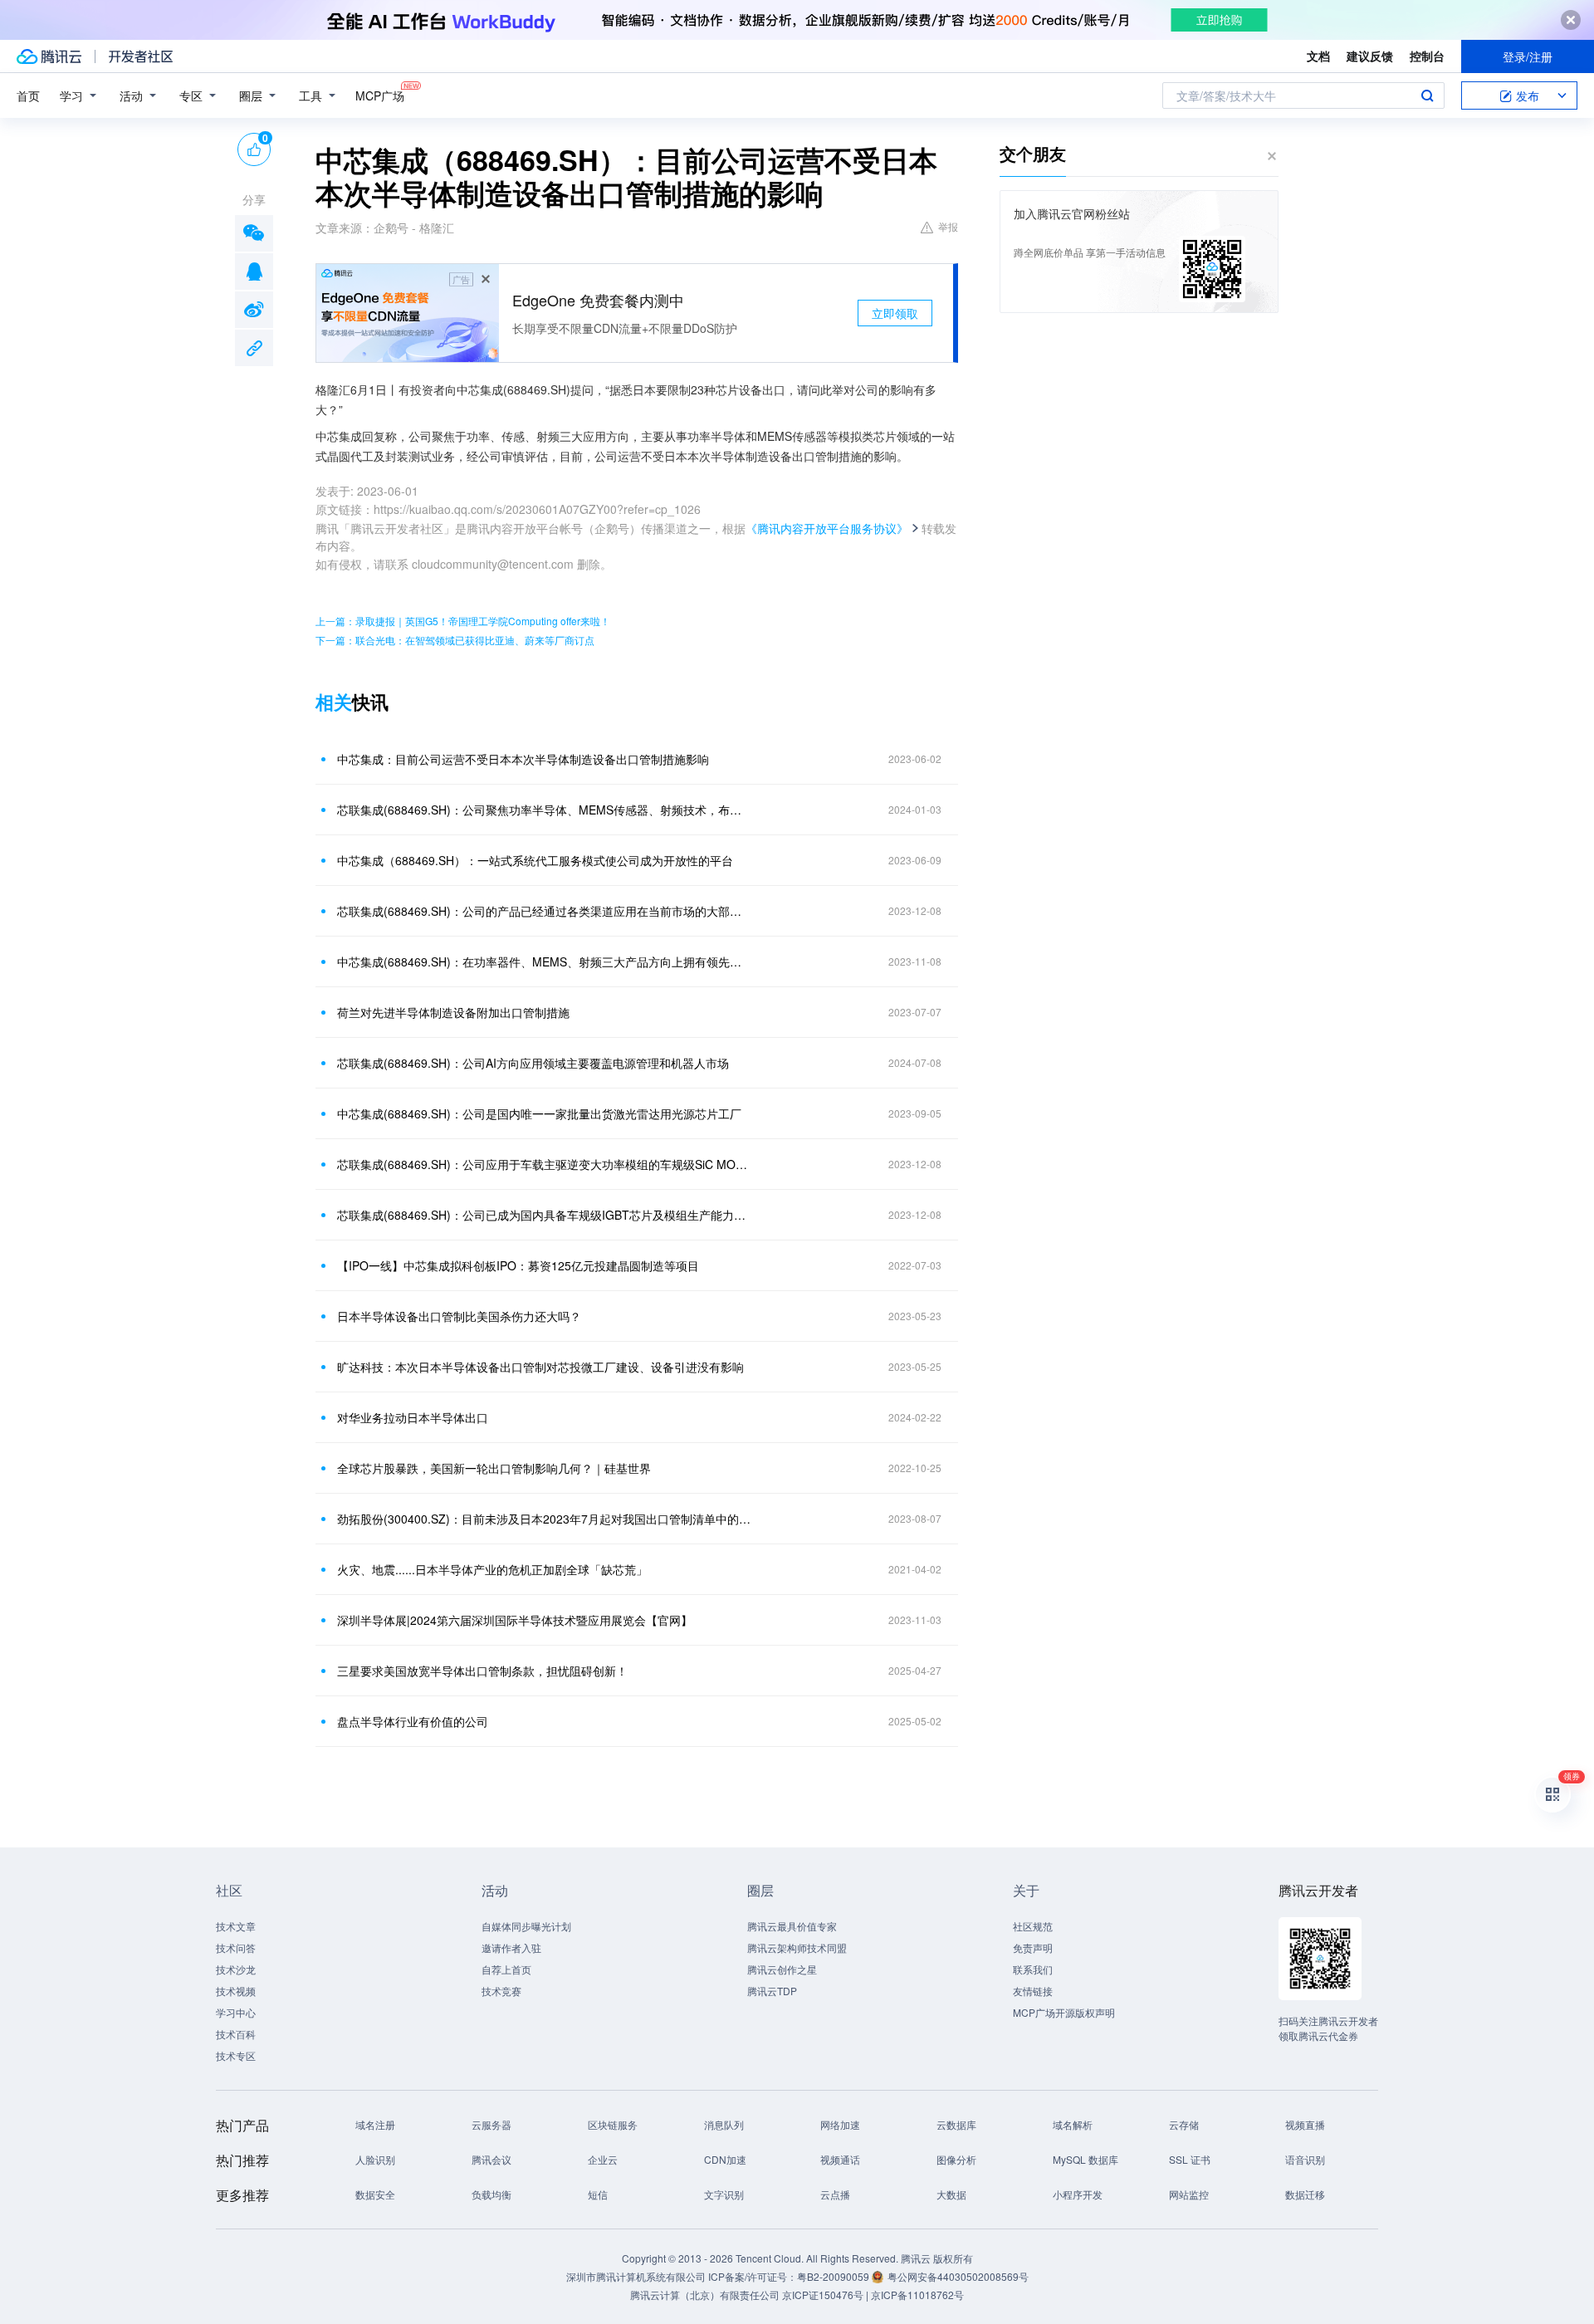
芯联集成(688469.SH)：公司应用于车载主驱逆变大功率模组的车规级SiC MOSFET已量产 (544, 1164)
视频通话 (840, 2159)
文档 (1318, 56)
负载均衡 (491, 2194)
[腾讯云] (49, 56)
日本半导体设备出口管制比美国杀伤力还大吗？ (459, 1316)
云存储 (1184, 2124)
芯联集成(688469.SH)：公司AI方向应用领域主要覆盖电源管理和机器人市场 (533, 1063)
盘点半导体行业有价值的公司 (413, 1721)
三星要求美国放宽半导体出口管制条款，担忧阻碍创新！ (482, 1671)
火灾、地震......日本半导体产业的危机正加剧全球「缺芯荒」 (492, 1569)
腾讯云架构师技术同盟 (797, 1947)
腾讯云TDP (772, 1991)
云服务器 (491, 2124)
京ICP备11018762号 (917, 2295)
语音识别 (1305, 2159)
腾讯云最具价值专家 (792, 1926)
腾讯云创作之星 (782, 1969)
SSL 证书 (1190, 2159)
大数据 (951, 2194)
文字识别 (724, 2194)
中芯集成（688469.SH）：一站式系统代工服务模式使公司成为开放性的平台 (535, 860)
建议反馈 (1370, 56)
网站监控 (1189, 2194)
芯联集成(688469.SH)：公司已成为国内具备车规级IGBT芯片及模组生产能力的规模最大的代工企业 (544, 1215)
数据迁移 (1305, 2194)
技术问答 (236, 1947)
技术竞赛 (501, 1991)
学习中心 (236, 2012)
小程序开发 (1078, 2194)
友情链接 (1033, 1991)
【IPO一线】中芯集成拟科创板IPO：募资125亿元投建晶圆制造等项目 (518, 1265)
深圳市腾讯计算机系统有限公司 (636, 2276)
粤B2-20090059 (834, 2276)
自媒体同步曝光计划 (526, 1926)
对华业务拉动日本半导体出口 (413, 1417)
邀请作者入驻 (511, 1947)
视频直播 (1305, 2124)
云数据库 (956, 2124)
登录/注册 (1528, 56)
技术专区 (236, 2055)
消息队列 (724, 2124)
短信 (598, 2194)
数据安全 (375, 2194)
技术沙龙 (236, 1969)
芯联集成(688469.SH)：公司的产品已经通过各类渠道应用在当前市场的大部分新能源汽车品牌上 (544, 911)
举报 (948, 226)
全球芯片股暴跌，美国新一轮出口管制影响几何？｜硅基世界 (494, 1468)
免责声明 (1033, 1947)
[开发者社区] (141, 56)
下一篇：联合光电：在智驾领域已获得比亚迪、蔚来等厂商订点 (455, 640)
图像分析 (956, 2159)
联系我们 (1033, 1969)
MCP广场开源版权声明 (1064, 2012)
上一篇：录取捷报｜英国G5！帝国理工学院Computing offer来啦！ (463, 621)
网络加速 (840, 2124)
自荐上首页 (506, 1969)
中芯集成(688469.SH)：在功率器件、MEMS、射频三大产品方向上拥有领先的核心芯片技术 (544, 961)
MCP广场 (380, 95)
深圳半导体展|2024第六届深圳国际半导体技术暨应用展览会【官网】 (515, 1620)
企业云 (603, 2159)
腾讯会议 (491, 2159)
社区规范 (1033, 1926)
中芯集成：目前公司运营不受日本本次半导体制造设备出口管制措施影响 (523, 759)
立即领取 (895, 313)
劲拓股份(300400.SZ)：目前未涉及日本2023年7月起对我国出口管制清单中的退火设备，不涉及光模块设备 (544, 1519)
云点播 (835, 2194)
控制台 (1427, 56)
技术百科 (236, 2034)
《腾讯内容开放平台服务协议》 (827, 528)
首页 (28, 95)
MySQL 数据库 (1085, 2159)
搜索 (1427, 95)
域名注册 (375, 2124)
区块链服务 (613, 2124)
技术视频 (236, 1991)
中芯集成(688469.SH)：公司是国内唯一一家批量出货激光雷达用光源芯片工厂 (539, 1113)
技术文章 (236, 1926)
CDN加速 (725, 2159)
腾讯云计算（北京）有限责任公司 (705, 2295)
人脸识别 (375, 2159)
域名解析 (1073, 2124)
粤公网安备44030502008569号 (958, 2276)
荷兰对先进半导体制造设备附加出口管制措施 (453, 1012)
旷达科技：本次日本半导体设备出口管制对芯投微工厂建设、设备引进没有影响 (540, 1367)
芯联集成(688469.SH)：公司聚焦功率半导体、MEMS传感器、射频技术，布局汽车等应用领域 (544, 810)
